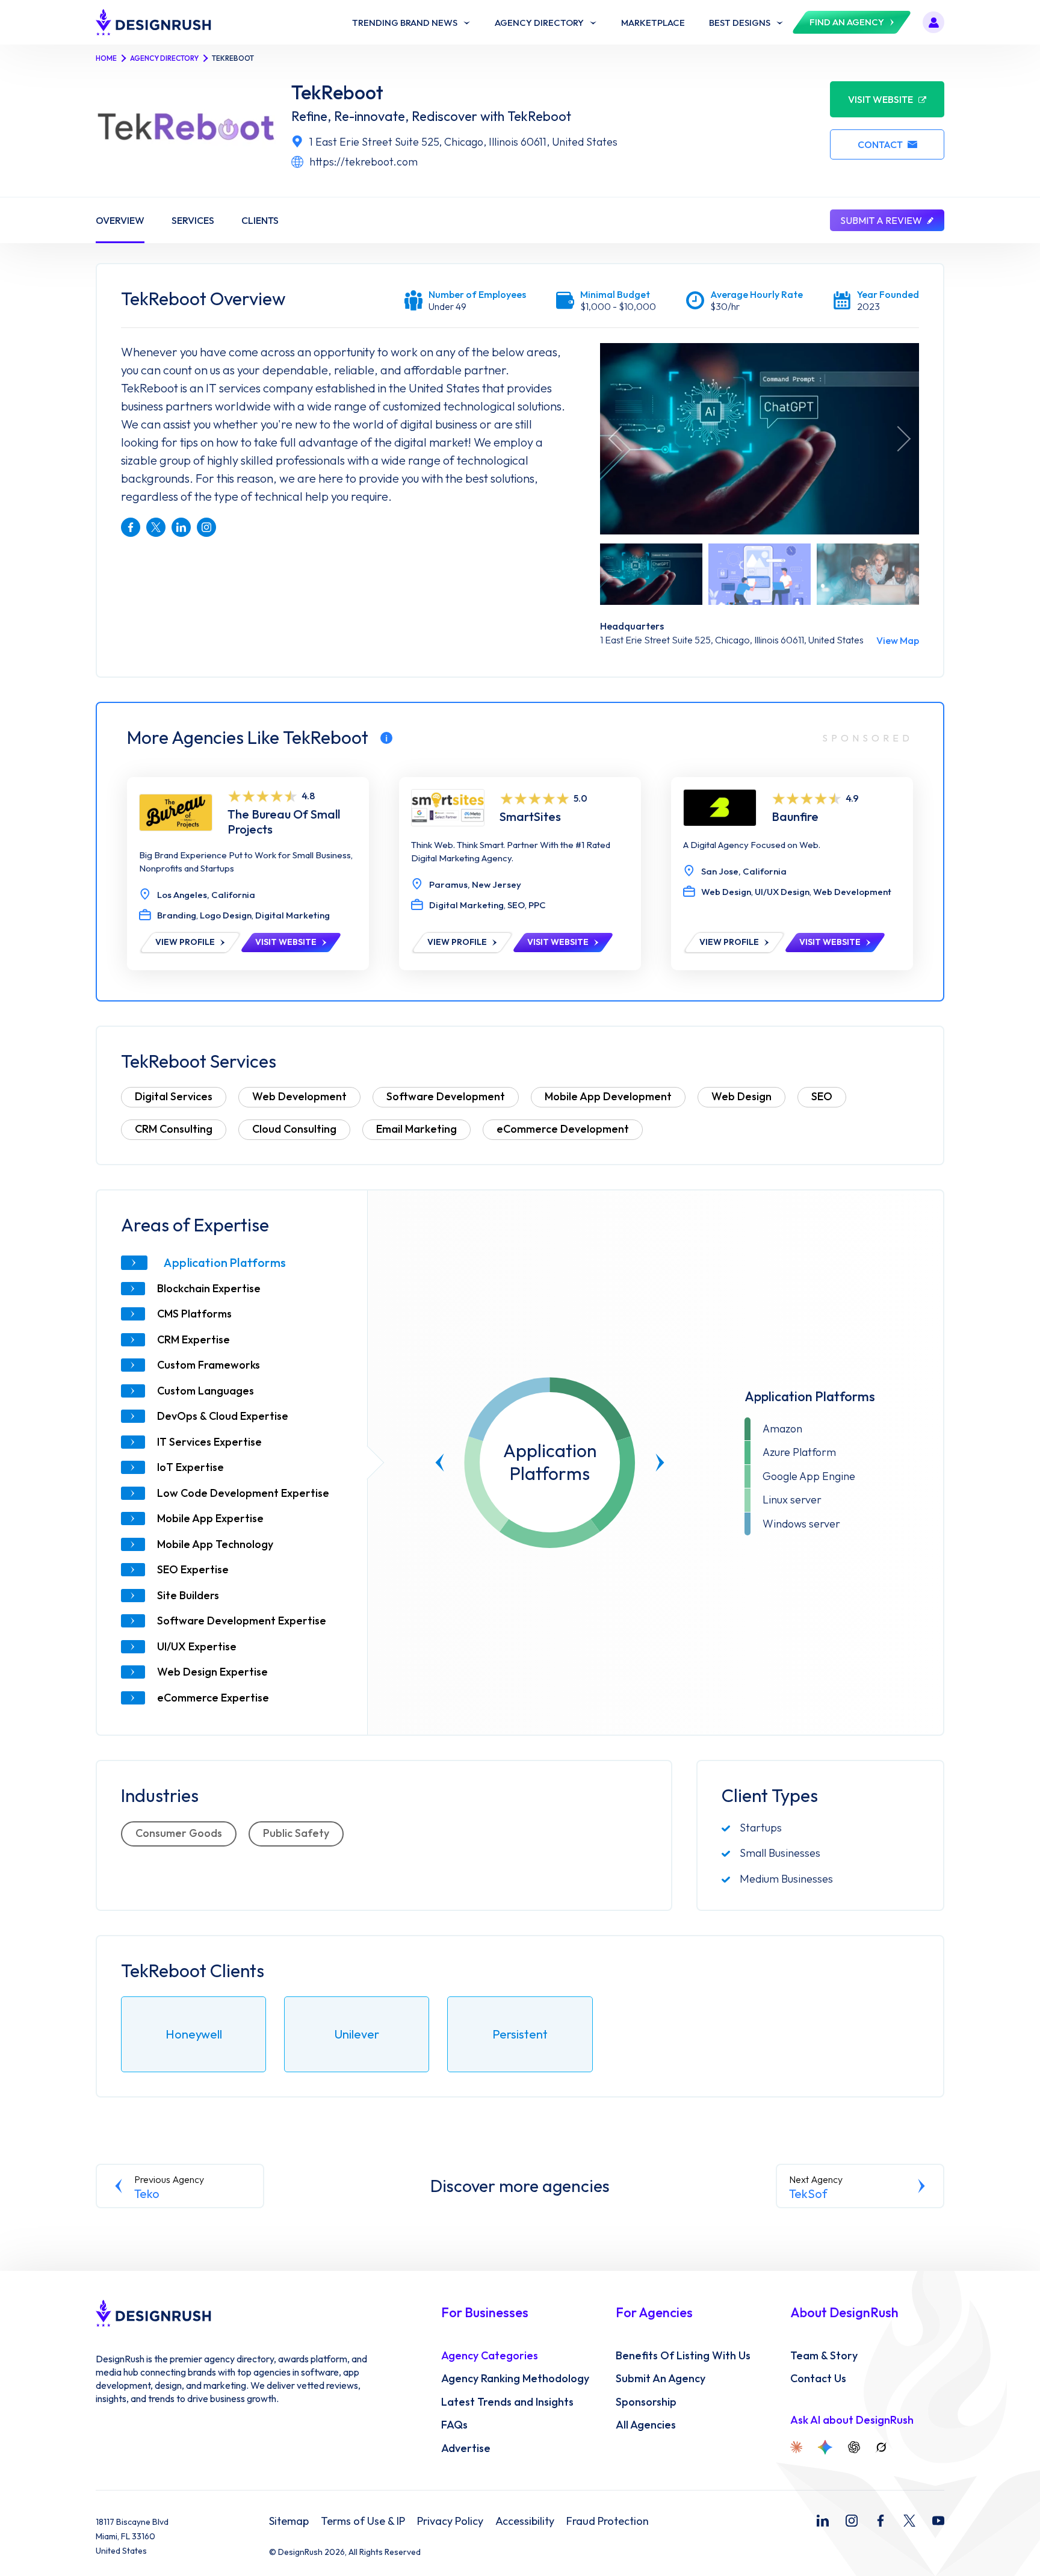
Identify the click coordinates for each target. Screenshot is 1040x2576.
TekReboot (337, 92)
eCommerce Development (563, 1129)
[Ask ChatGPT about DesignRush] (854, 2447)
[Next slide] (660, 1463)
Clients (260, 220)
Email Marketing (416, 1129)
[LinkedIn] (823, 2521)
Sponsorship (646, 2402)
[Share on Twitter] (156, 527)
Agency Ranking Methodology (515, 2379)
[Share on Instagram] (206, 527)
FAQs (454, 2425)
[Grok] (881, 2447)
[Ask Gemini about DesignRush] (825, 2447)
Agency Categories (490, 2356)
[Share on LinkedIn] (181, 527)
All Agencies (646, 2425)
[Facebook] (881, 2521)
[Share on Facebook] (131, 527)
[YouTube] (938, 2521)
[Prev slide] (440, 1463)
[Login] (933, 22)
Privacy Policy (450, 2521)
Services (193, 220)
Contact (880, 144)
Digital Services (174, 1096)
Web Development (299, 1096)
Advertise (466, 2448)
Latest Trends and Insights (507, 2402)
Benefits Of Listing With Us (683, 2356)
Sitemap (289, 2521)
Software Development (446, 1096)
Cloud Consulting (294, 1129)
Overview (120, 220)
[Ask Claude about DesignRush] (796, 2447)
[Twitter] (909, 2521)
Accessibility (525, 2521)
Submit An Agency (661, 2379)
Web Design (741, 1096)
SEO (822, 1096)
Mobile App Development (608, 1096)
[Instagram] (852, 2521)
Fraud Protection (608, 2521)
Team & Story (824, 2356)
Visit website (881, 99)
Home (106, 58)
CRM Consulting (174, 1129)
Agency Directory (164, 58)
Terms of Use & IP (363, 2521)
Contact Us (818, 2379)
